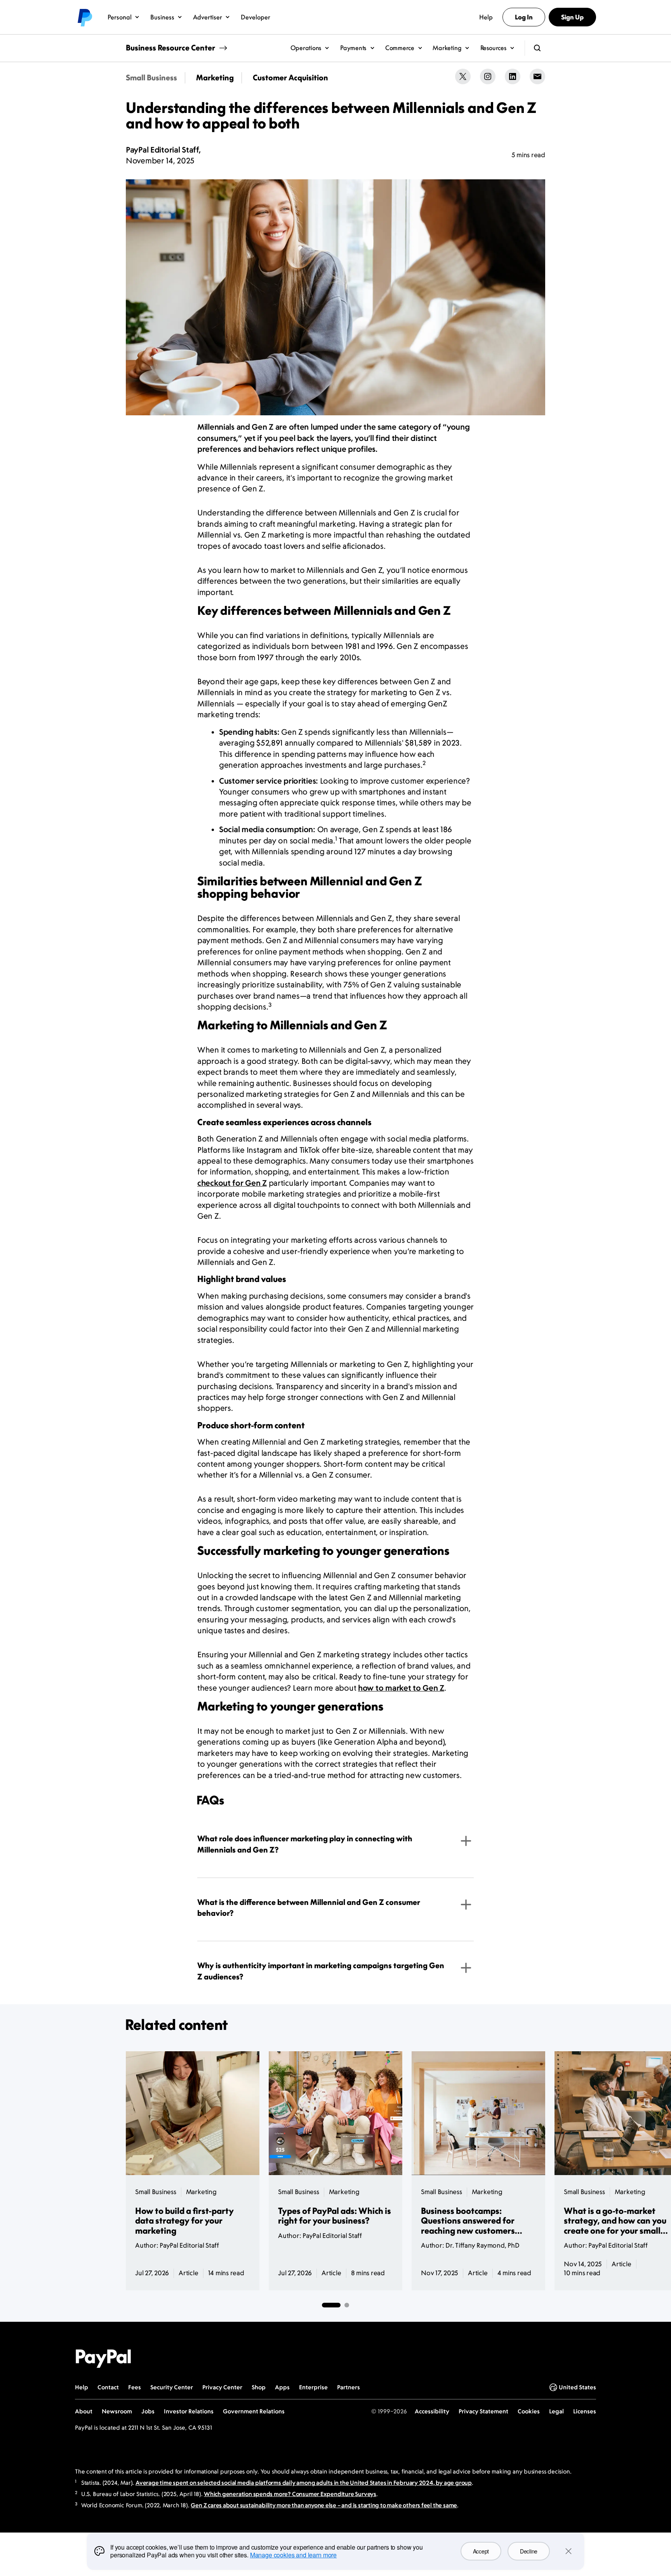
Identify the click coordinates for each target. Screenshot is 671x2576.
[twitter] (463, 76)
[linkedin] (513, 76)
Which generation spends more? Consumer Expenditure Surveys (290, 2494)
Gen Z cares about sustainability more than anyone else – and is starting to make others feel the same (324, 2505)
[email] (537, 76)
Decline (529, 2551)
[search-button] (537, 48)
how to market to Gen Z (401, 1688)
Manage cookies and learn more (293, 2555)
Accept (481, 2551)
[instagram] (488, 76)
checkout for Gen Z (232, 1183)
